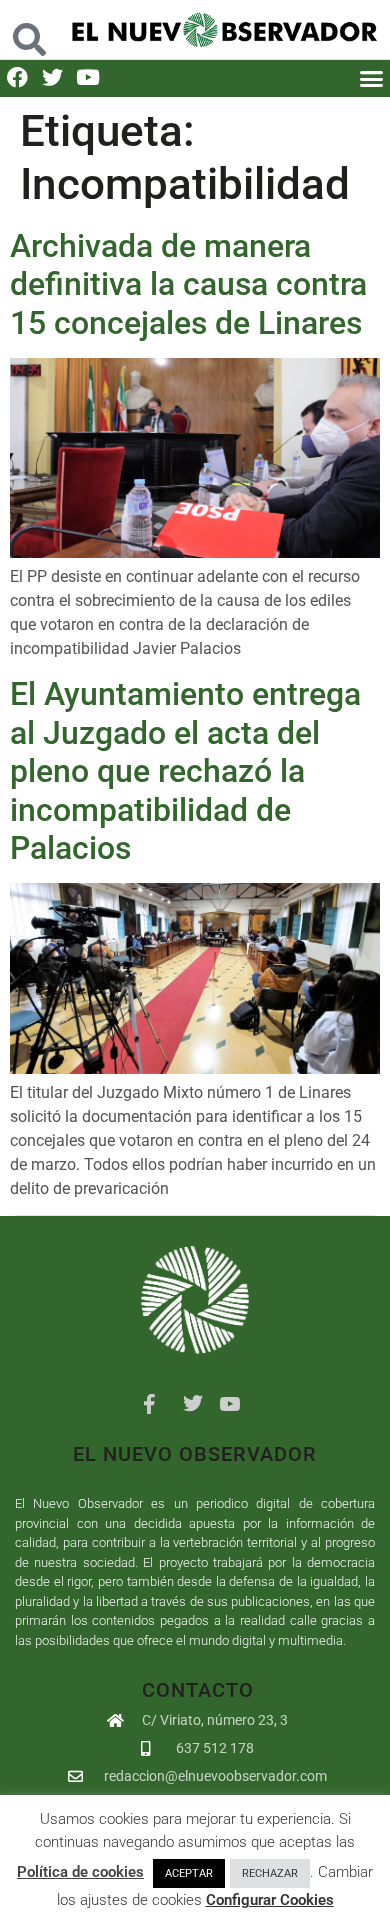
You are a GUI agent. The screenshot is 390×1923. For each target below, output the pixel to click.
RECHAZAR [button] (270, 1873)
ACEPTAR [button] (189, 1873)
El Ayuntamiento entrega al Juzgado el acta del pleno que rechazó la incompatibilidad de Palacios (185, 771)
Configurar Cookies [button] (270, 1900)
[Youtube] (87, 77)
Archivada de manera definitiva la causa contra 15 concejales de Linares (188, 284)
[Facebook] (17, 77)
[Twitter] (52, 77)
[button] (29, 29)
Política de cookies (80, 1872)
